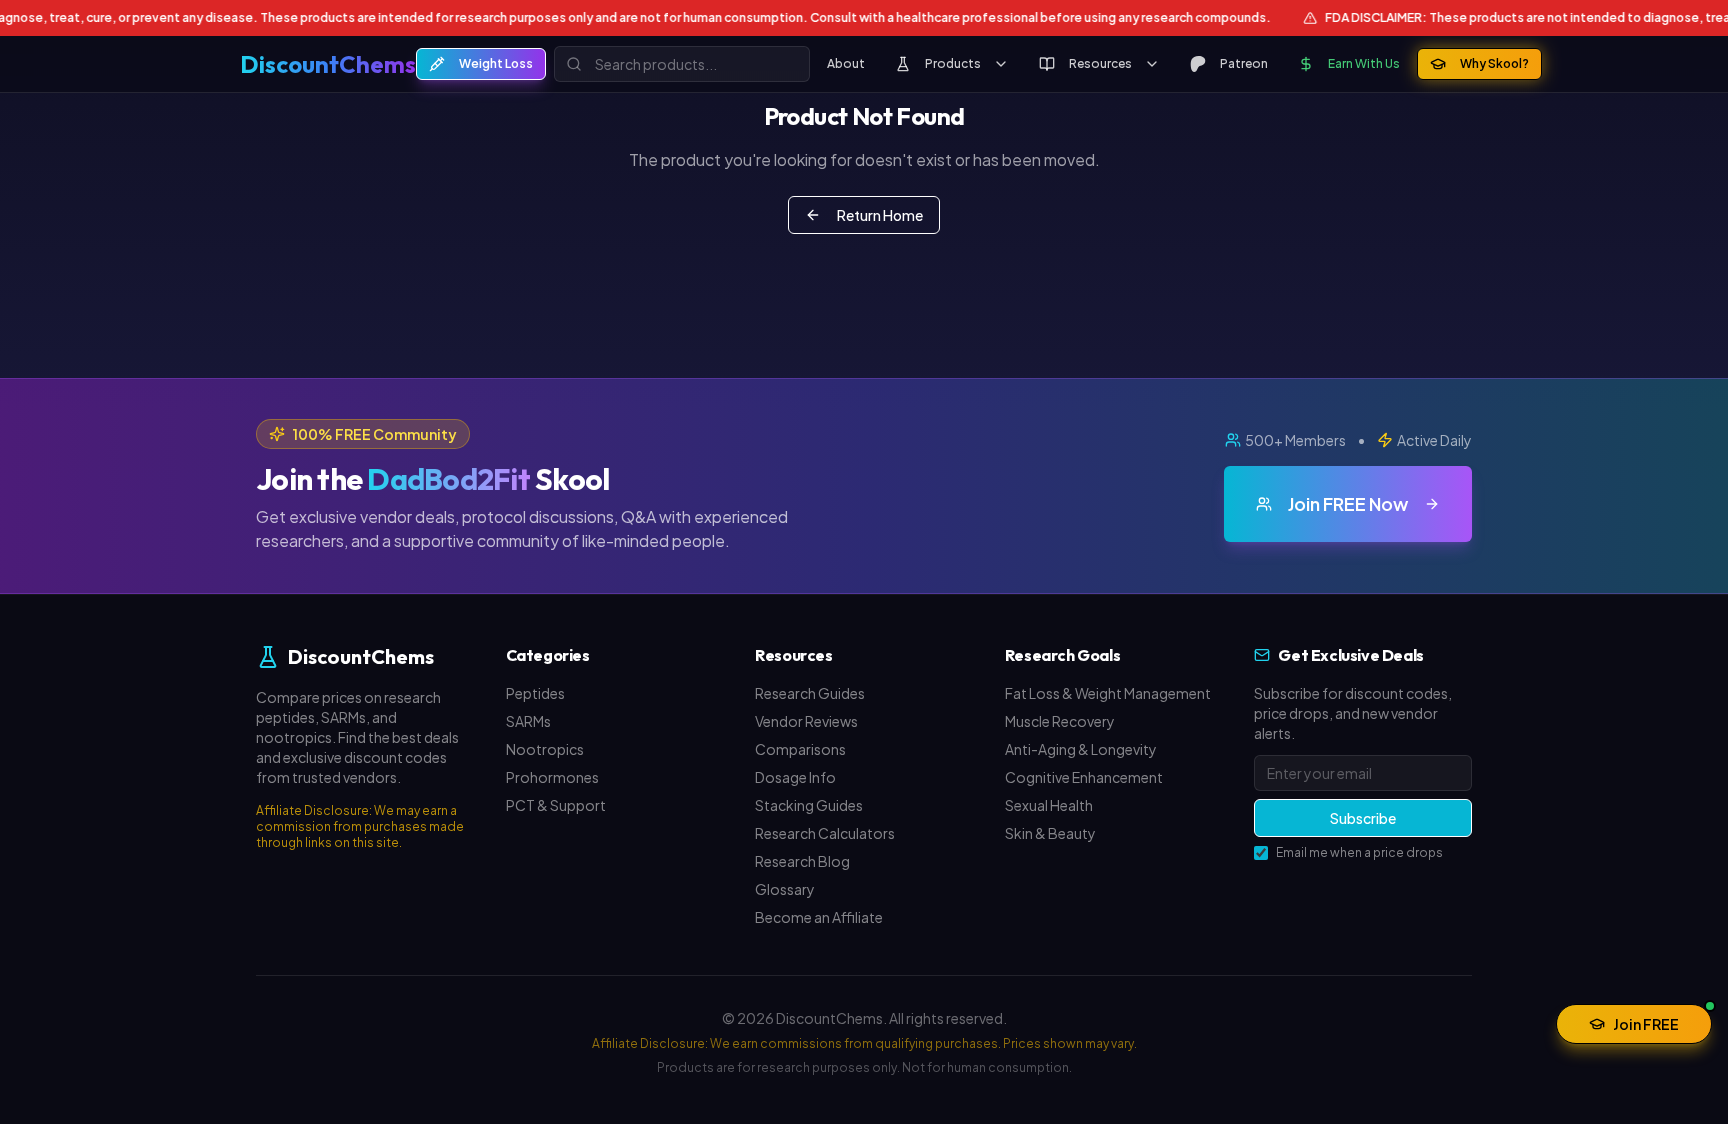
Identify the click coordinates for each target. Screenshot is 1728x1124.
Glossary (785, 889)
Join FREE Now (1348, 503)
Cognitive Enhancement (1084, 777)
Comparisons (800, 749)
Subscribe (1363, 818)
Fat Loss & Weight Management (1108, 693)
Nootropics (545, 749)
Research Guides (810, 693)
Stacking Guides (809, 805)
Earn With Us (1364, 63)
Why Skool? (1494, 63)
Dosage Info (795, 777)
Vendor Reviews (806, 721)
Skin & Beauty (1050, 833)
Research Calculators (825, 833)
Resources (1100, 63)
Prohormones (552, 777)
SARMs (528, 721)
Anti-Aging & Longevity (1081, 749)
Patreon (1244, 63)
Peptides (535, 693)
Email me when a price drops (1359, 852)
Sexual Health (1049, 805)
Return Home (880, 215)
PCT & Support (556, 805)
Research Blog (802, 861)
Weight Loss (496, 63)
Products (953, 63)
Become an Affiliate (819, 917)
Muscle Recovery (1060, 721)
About (846, 63)
